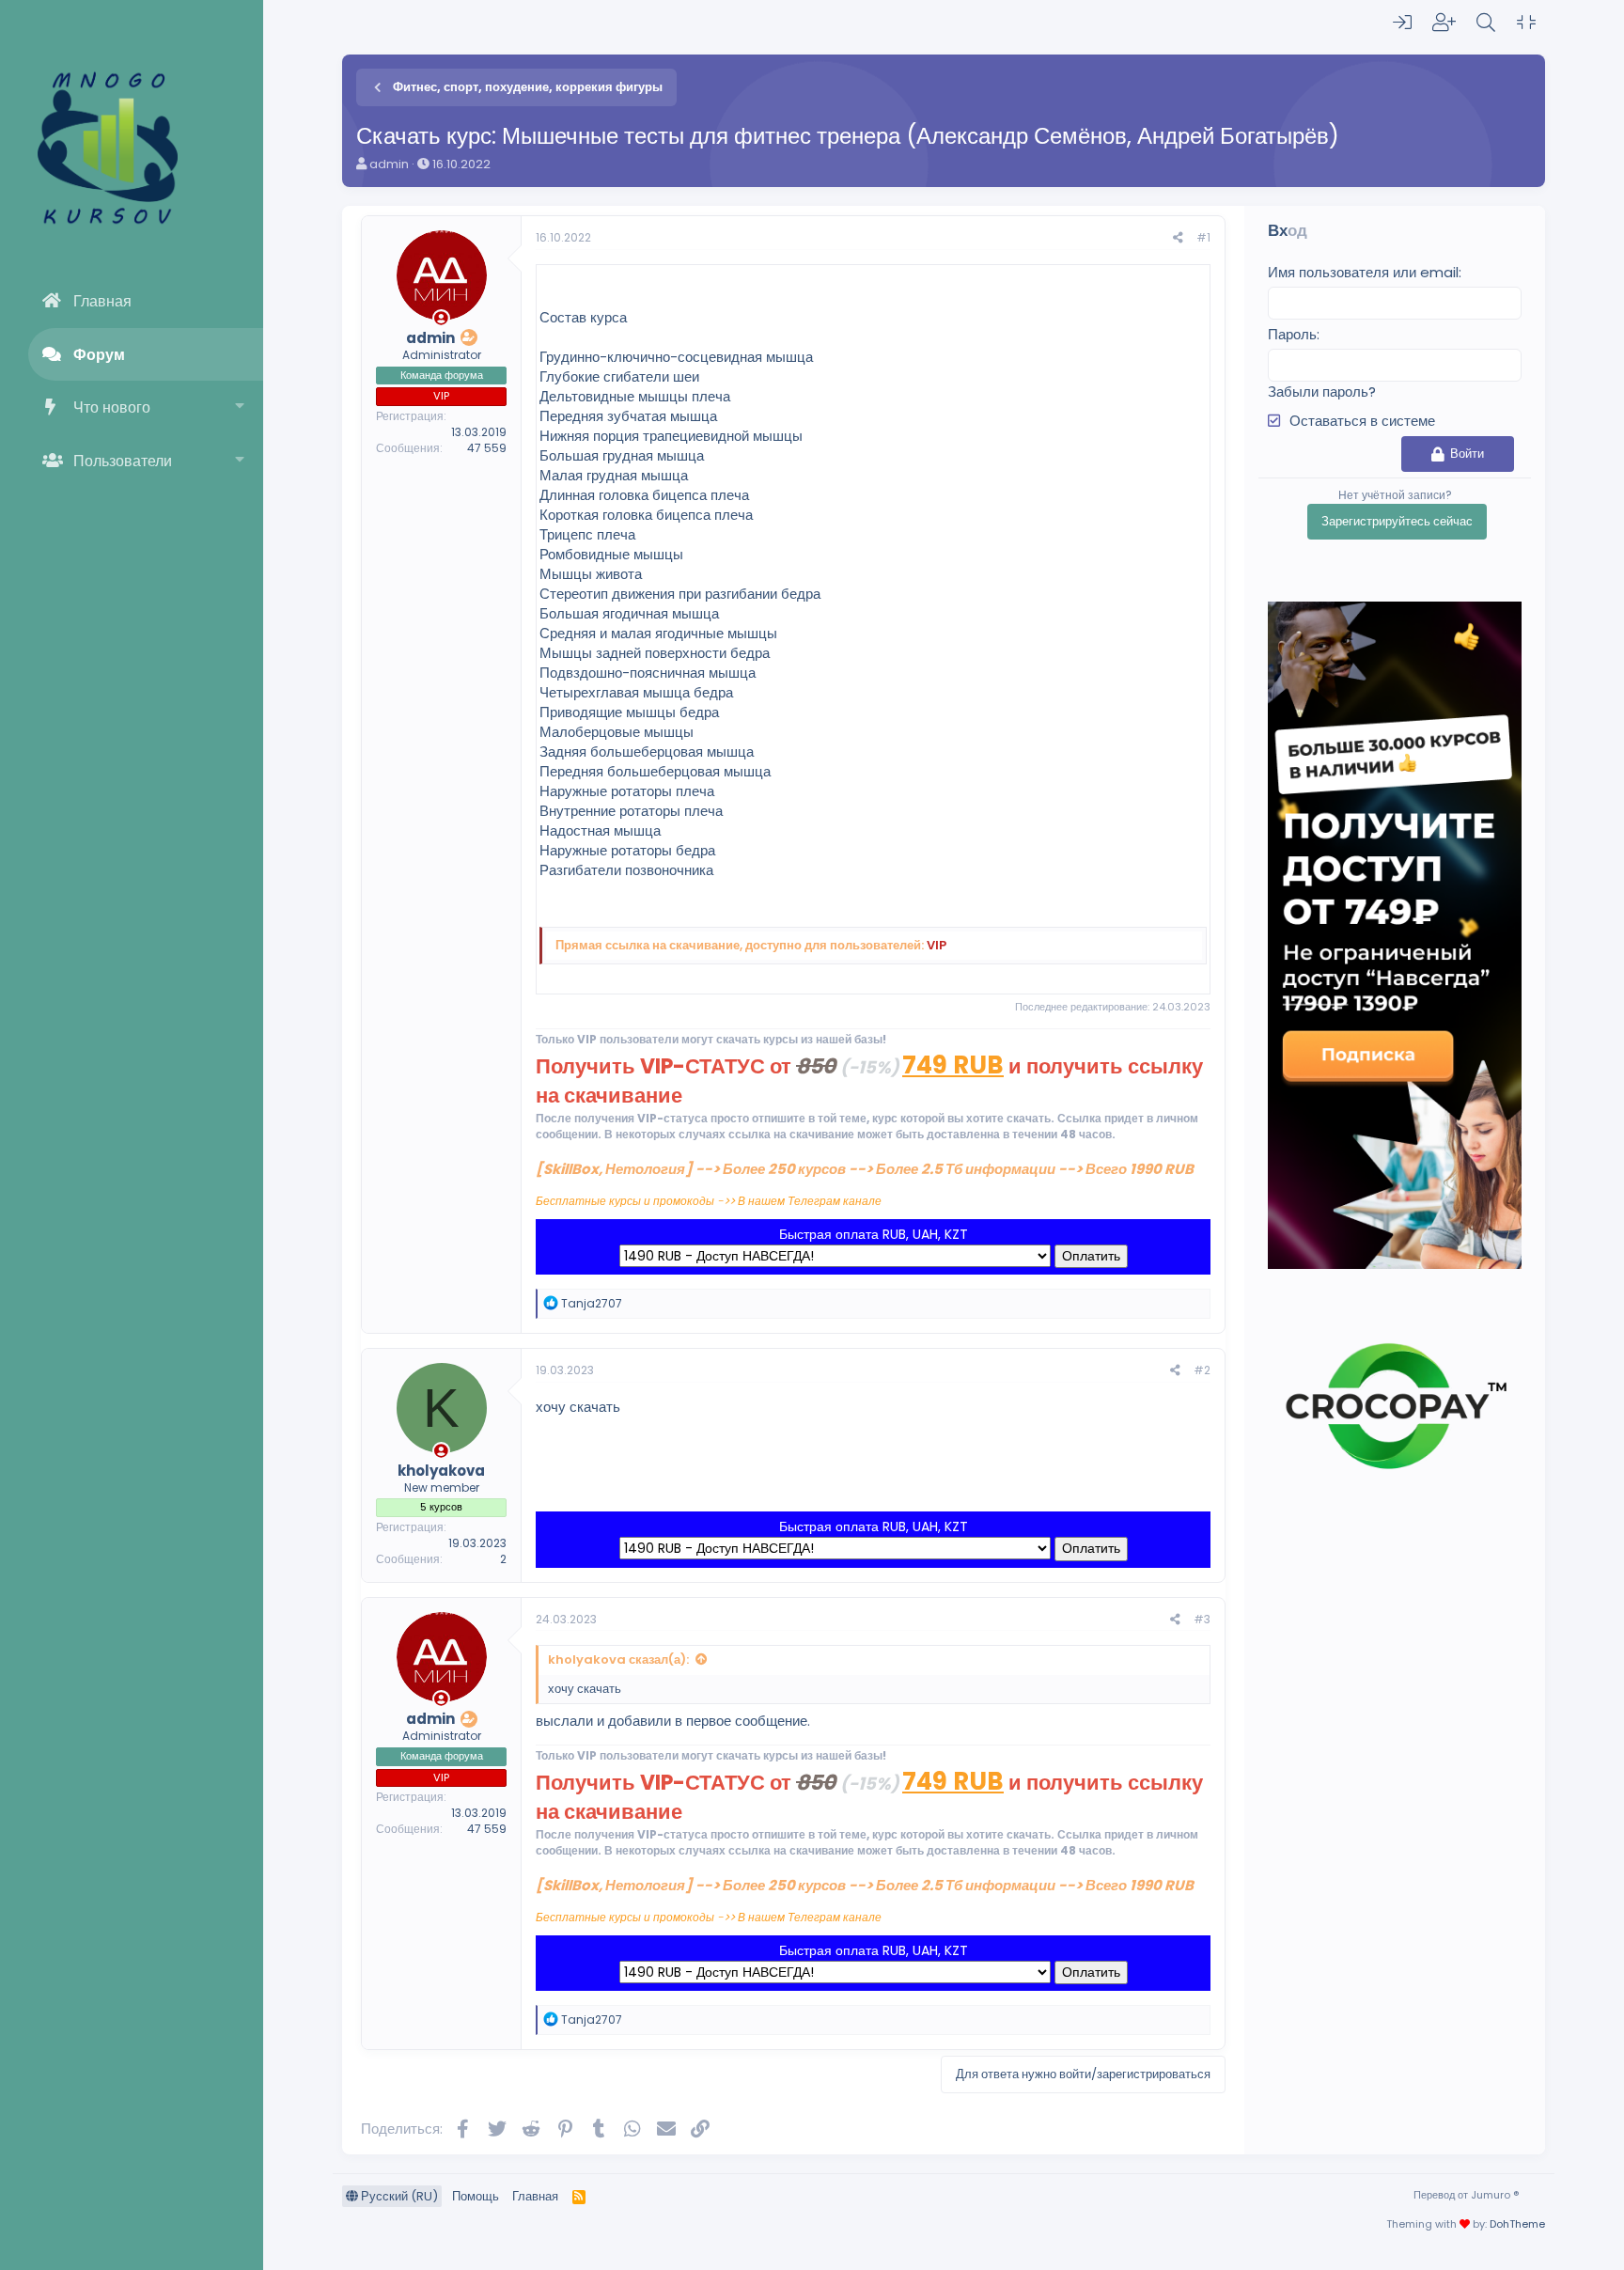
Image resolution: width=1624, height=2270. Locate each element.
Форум (99, 355)
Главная (102, 301)
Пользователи (123, 461)
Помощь (476, 2196)
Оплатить (1091, 1256)
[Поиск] (1486, 23)
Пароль (1292, 334)
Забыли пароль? (1322, 391)
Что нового (112, 407)
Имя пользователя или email (1363, 272)
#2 (1202, 1370)
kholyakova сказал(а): (618, 1659)
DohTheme (1517, 2224)
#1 (1203, 237)
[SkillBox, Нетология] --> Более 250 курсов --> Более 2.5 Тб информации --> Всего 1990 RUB (865, 1169)
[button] (240, 407)
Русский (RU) (398, 2196)
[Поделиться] (1178, 238)
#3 (1202, 1619)
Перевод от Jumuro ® (1466, 2195)
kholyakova (441, 1471)
